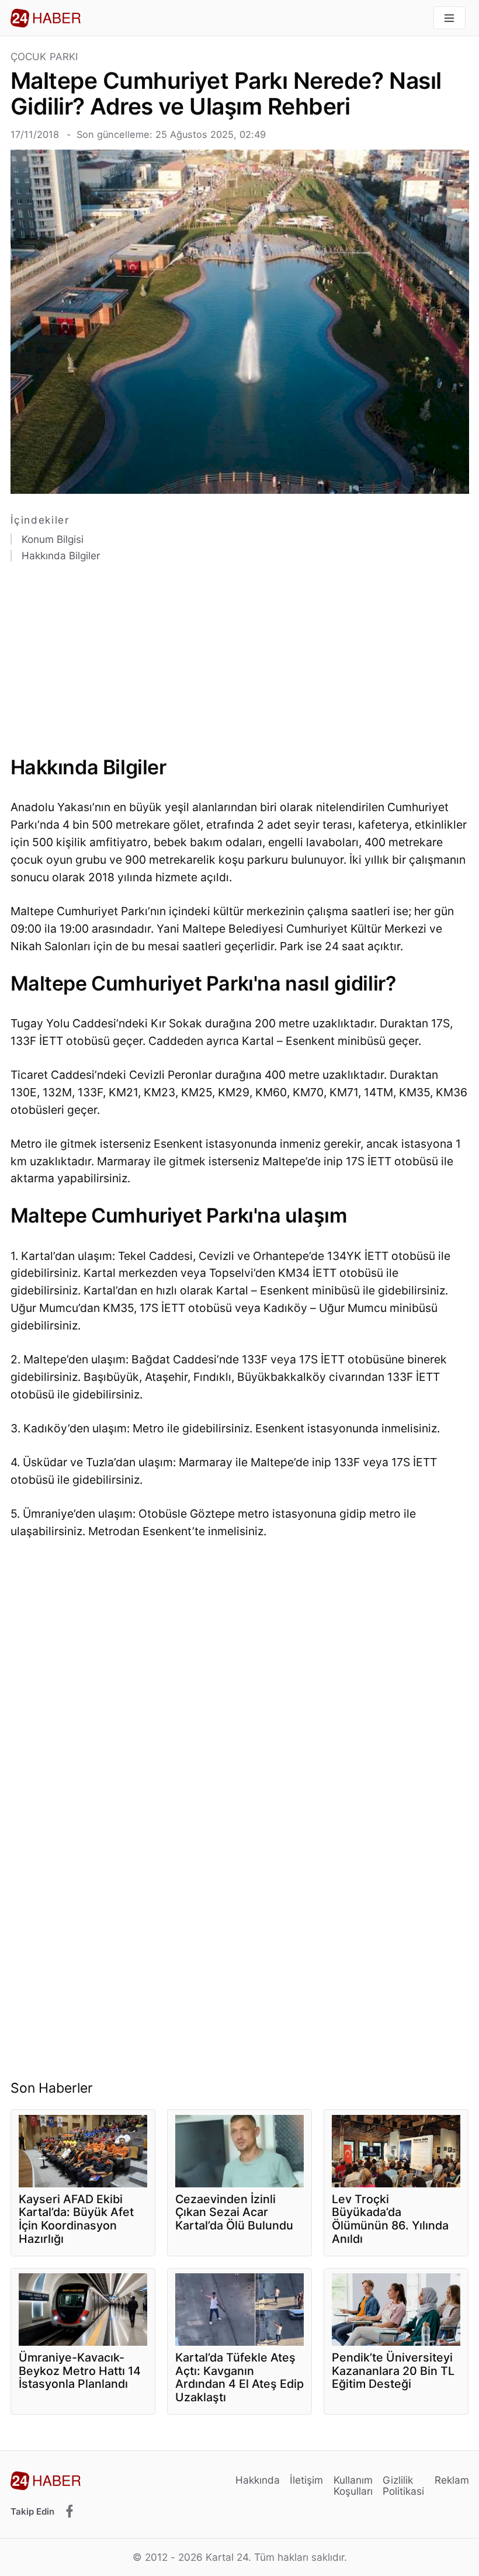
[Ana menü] (450, 18)
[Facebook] (70, 2512)
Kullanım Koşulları (353, 2486)
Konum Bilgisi (53, 539)
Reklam (452, 2480)
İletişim (306, 2480)
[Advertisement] (240, 664)
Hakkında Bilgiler (61, 556)
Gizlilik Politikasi (403, 2486)
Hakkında (258, 2480)
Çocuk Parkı (44, 57)
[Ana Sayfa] (46, 18)
